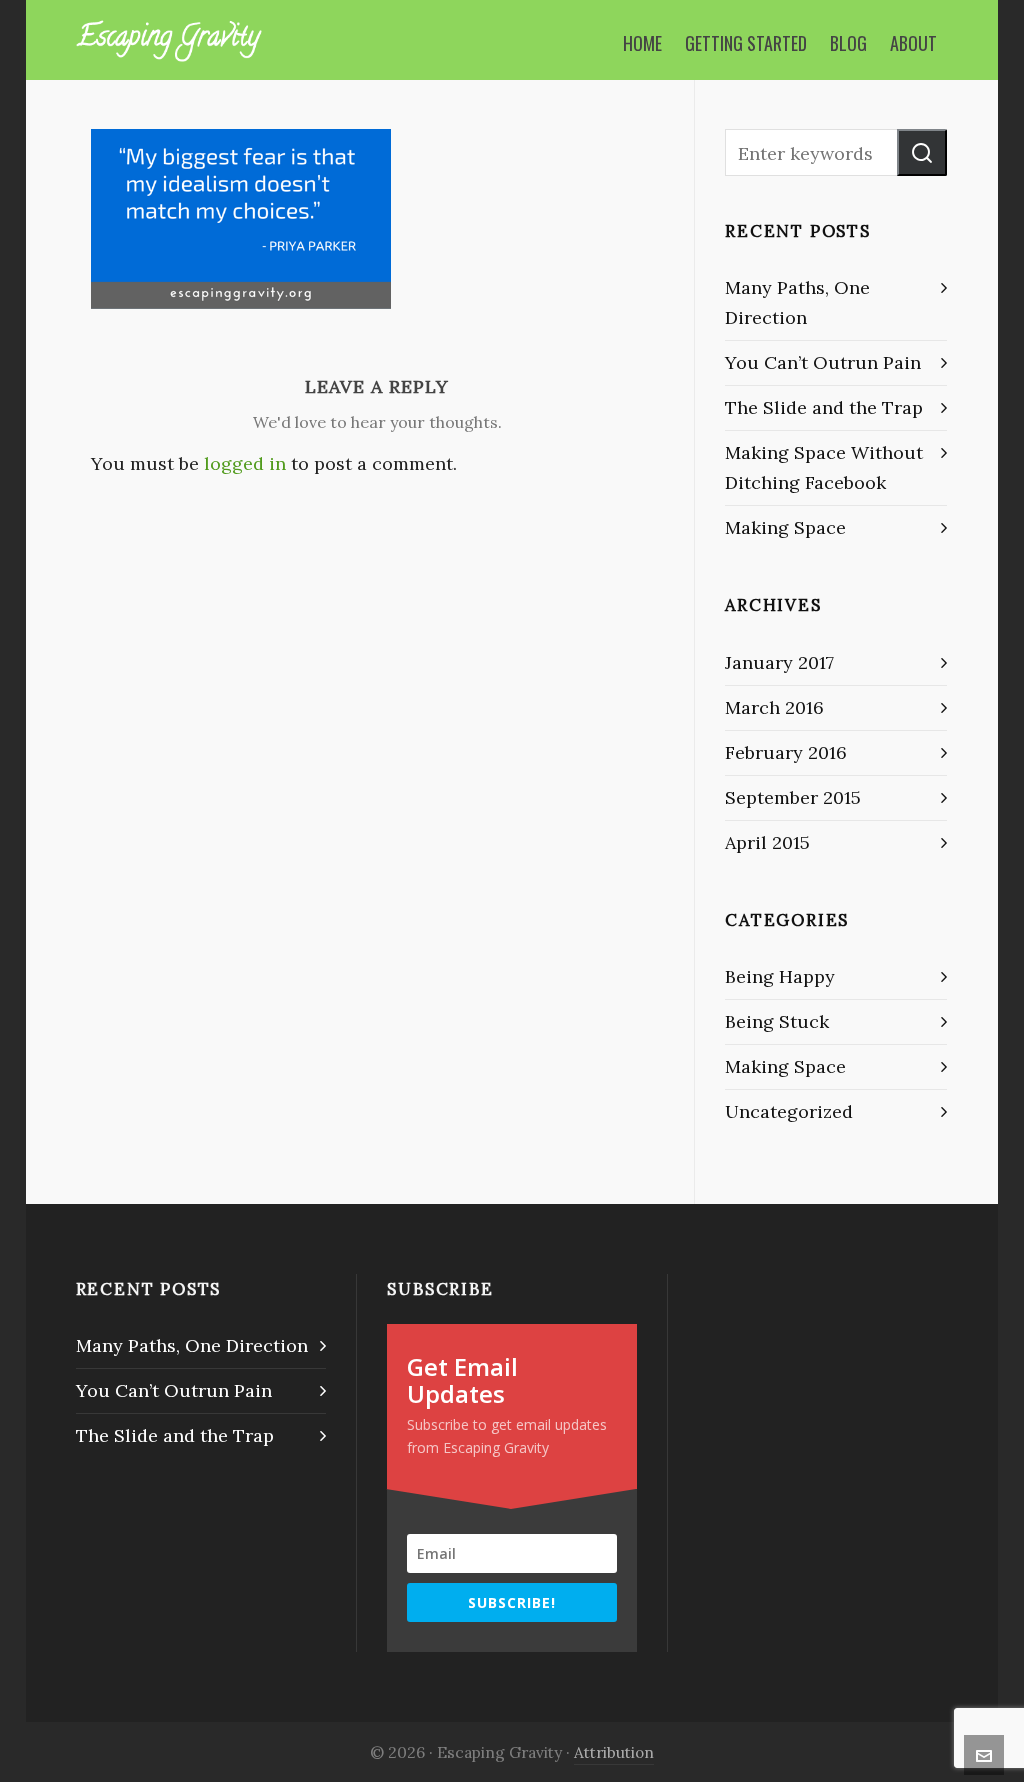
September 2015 (793, 797)
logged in (245, 463)
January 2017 (779, 662)
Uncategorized (789, 1111)
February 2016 (786, 752)
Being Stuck (777, 1021)
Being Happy (780, 976)
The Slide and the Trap (824, 407)
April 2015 (767, 842)
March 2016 (774, 707)
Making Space (785, 527)
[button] (922, 152)
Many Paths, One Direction (797, 302)
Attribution (614, 1752)
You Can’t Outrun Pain (823, 362)
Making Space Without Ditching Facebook (824, 467)
